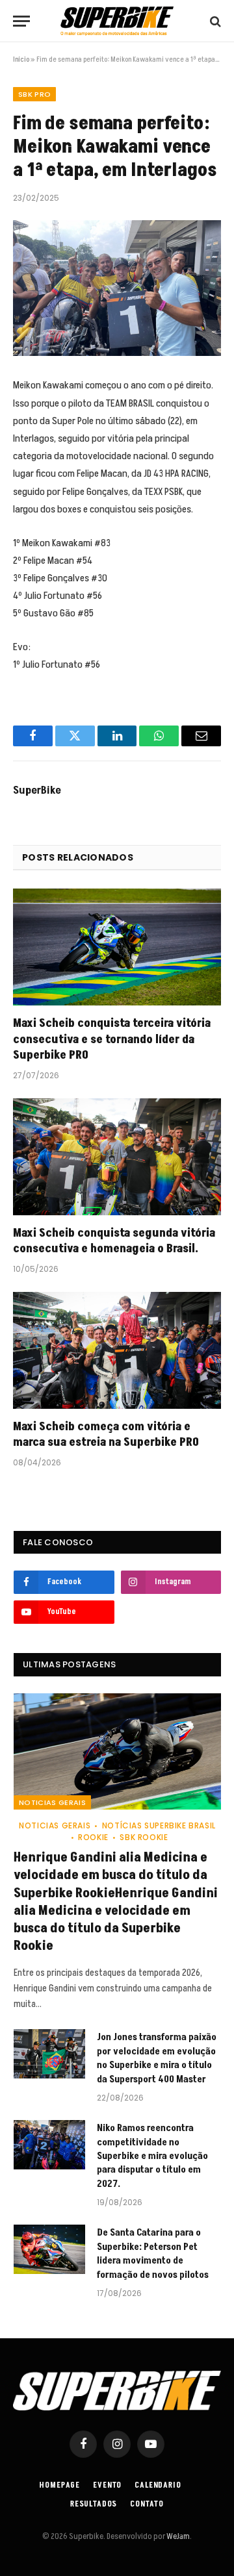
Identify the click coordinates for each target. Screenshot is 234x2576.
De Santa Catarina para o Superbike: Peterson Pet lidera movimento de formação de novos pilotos (153, 2254)
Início (21, 59)
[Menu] (21, 21)
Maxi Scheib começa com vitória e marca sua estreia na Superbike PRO (106, 1434)
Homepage (60, 2485)
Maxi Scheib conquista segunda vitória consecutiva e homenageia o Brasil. (114, 1241)
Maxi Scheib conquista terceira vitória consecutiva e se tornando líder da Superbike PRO (112, 1039)
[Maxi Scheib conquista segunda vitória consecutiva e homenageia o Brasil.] (117, 1157)
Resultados (94, 2504)
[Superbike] (117, 21)
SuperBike (37, 790)
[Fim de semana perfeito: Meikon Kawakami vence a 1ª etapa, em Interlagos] (117, 288)
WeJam (177, 2536)
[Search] (214, 21)
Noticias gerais (52, 1802)
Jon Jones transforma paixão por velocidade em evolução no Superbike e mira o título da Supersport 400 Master (157, 2058)
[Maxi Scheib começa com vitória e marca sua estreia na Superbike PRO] (117, 1350)
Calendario (158, 2485)
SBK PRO (34, 94)
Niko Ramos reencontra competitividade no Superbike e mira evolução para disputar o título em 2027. (152, 2156)
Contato (147, 2504)
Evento (107, 2485)
